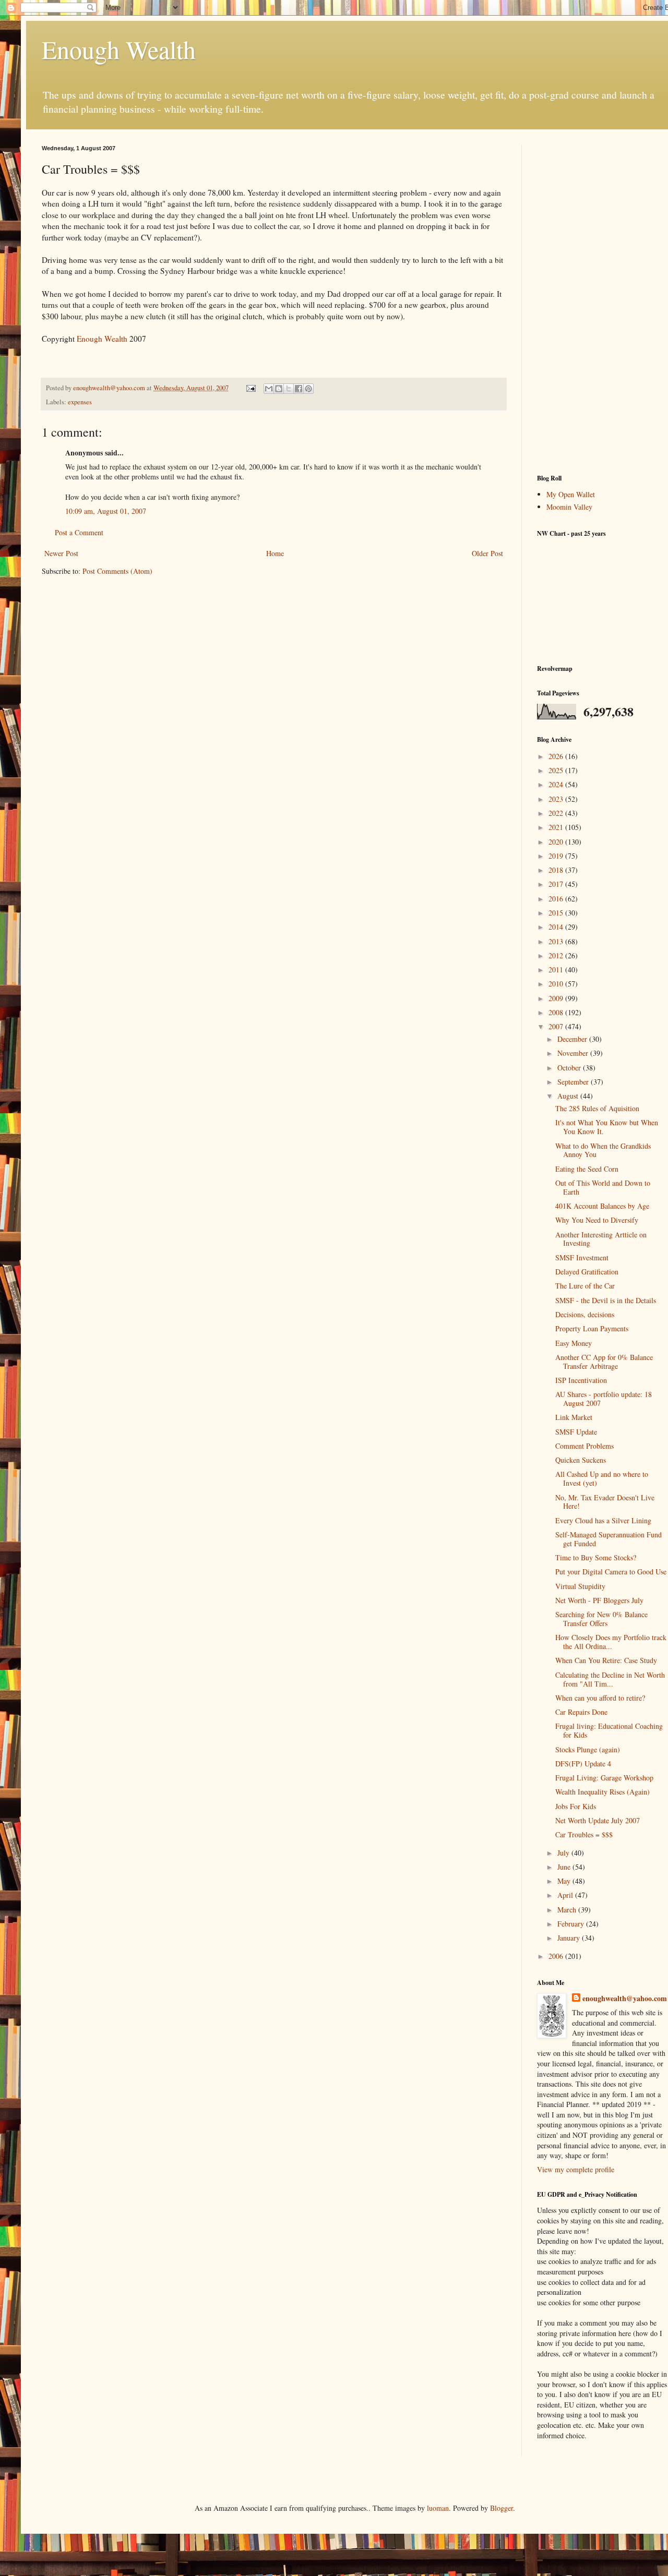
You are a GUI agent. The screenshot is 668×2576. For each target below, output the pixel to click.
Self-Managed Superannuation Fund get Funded (609, 1539)
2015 (557, 913)
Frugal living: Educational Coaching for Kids (609, 1730)
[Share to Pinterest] (308, 389)
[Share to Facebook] (299, 389)
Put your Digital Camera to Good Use (611, 1572)
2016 (557, 899)
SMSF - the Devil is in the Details (606, 1300)
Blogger (502, 2508)
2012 (557, 955)
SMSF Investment (582, 1257)
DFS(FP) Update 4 (583, 1764)
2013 (557, 941)
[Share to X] (289, 389)
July (564, 1853)
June (565, 1867)
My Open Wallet (571, 494)
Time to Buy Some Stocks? (596, 1557)
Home (275, 553)
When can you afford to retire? (600, 1698)
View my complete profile (576, 2169)
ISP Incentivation (581, 1380)
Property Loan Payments (592, 1328)
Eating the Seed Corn (587, 1169)
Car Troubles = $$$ (584, 1834)
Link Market (574, 1417)
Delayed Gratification (587, 1272)
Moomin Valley (569, 507)
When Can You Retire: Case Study (606, 1660)
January (570, 1938)
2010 (557, 984)
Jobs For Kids (576, 1806)
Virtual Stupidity (580, 1586)
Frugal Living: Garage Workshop (604, 1778)
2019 (557, 856)
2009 (557, 998)
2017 (557, 884)
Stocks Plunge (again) (588, 1749)
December (573, 1039)
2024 (557, 784)
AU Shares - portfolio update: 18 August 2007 (604, 1399)
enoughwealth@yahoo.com (625, 1999)
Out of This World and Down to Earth (603, 1187)
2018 (557, 870)
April (566, 1895)
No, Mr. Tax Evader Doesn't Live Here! (605, 1502)
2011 (557, 970)
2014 (557, 927)
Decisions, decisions (585, 1314)
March (568, 1910)
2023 (557, 799)
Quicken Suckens (581, 1460)
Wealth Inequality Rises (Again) (603, 1792)
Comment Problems (584, 1446)
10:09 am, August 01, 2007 (106, 511)
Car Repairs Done (581, 1712)
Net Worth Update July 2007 (598, 1820)
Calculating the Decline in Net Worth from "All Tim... (610, 1679)
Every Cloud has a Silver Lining (603, 1520)
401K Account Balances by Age (602, 1206)
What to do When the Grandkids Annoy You (603, 1150)
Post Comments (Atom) (117, 571)
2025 (557, 770)
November (574, 1053)
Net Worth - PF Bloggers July (599, 1600)
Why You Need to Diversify (597, 1220)
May (565, 1881)
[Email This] (269, 389)
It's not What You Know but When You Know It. (607, 1127)
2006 (557, 1956)
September (574, 1082)
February (572, 1924)
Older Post (487, 553)
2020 (557, 842)
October (570, 1068)
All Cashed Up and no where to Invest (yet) (602, 1478)
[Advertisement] (602, 302)
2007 (557, 1026)
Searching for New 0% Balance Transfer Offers (601, 1619)
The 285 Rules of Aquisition (597, 1108)
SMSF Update (576, 1432)
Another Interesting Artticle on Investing (601, 1239)
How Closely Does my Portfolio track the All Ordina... (611, 1642)
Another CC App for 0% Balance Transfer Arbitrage (604, 1362)
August (569, 1096)
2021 (557, 827)
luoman (438, 2508)
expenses (80, 402)
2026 (557, 756)
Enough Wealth (119, 49)
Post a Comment (79, 532)
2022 (557, 813)
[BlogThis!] (279, 389)
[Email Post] (250, 388)
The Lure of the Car (585, 1286)
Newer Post (61, 553)
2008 (557, 1012)
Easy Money (574, 1343)
